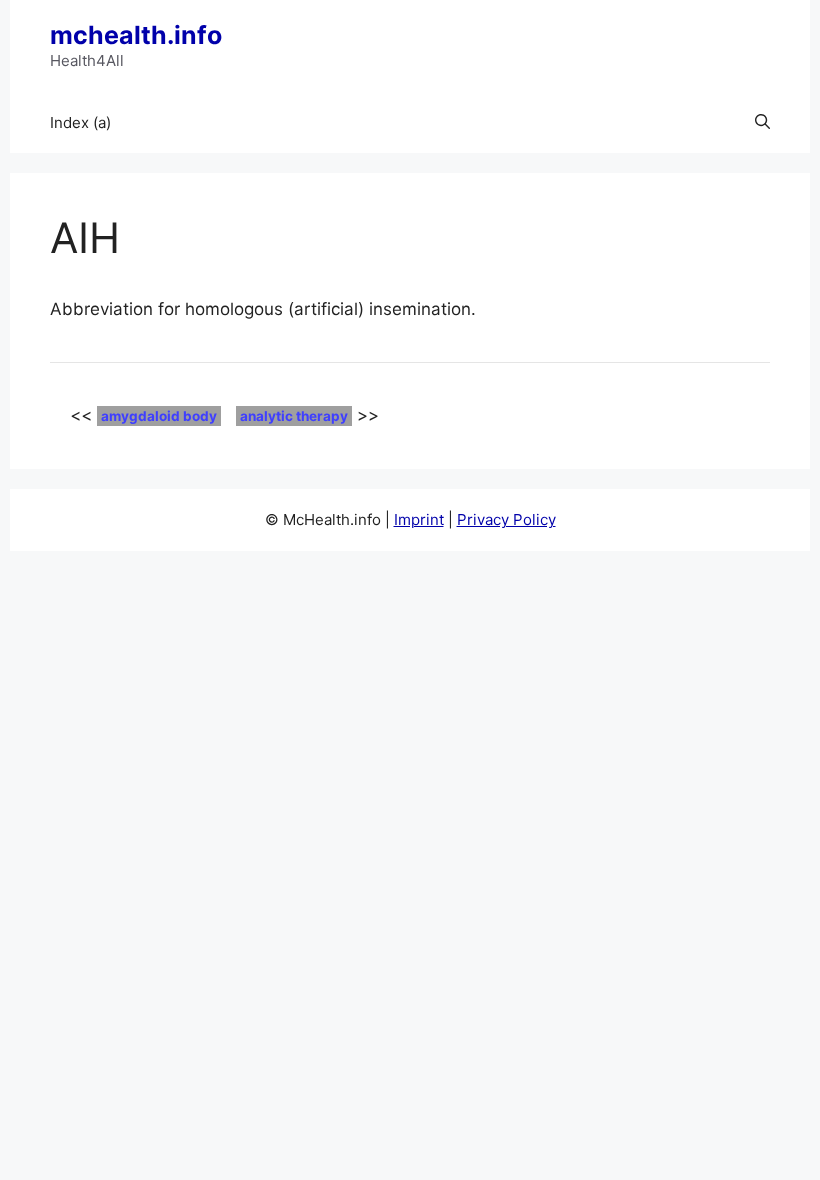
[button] (762, 123)
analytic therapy (294, 416)
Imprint (419, 519)
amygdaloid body (159, 416)
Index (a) (80, 122)
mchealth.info (136, 35)
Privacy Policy (506, 519)
